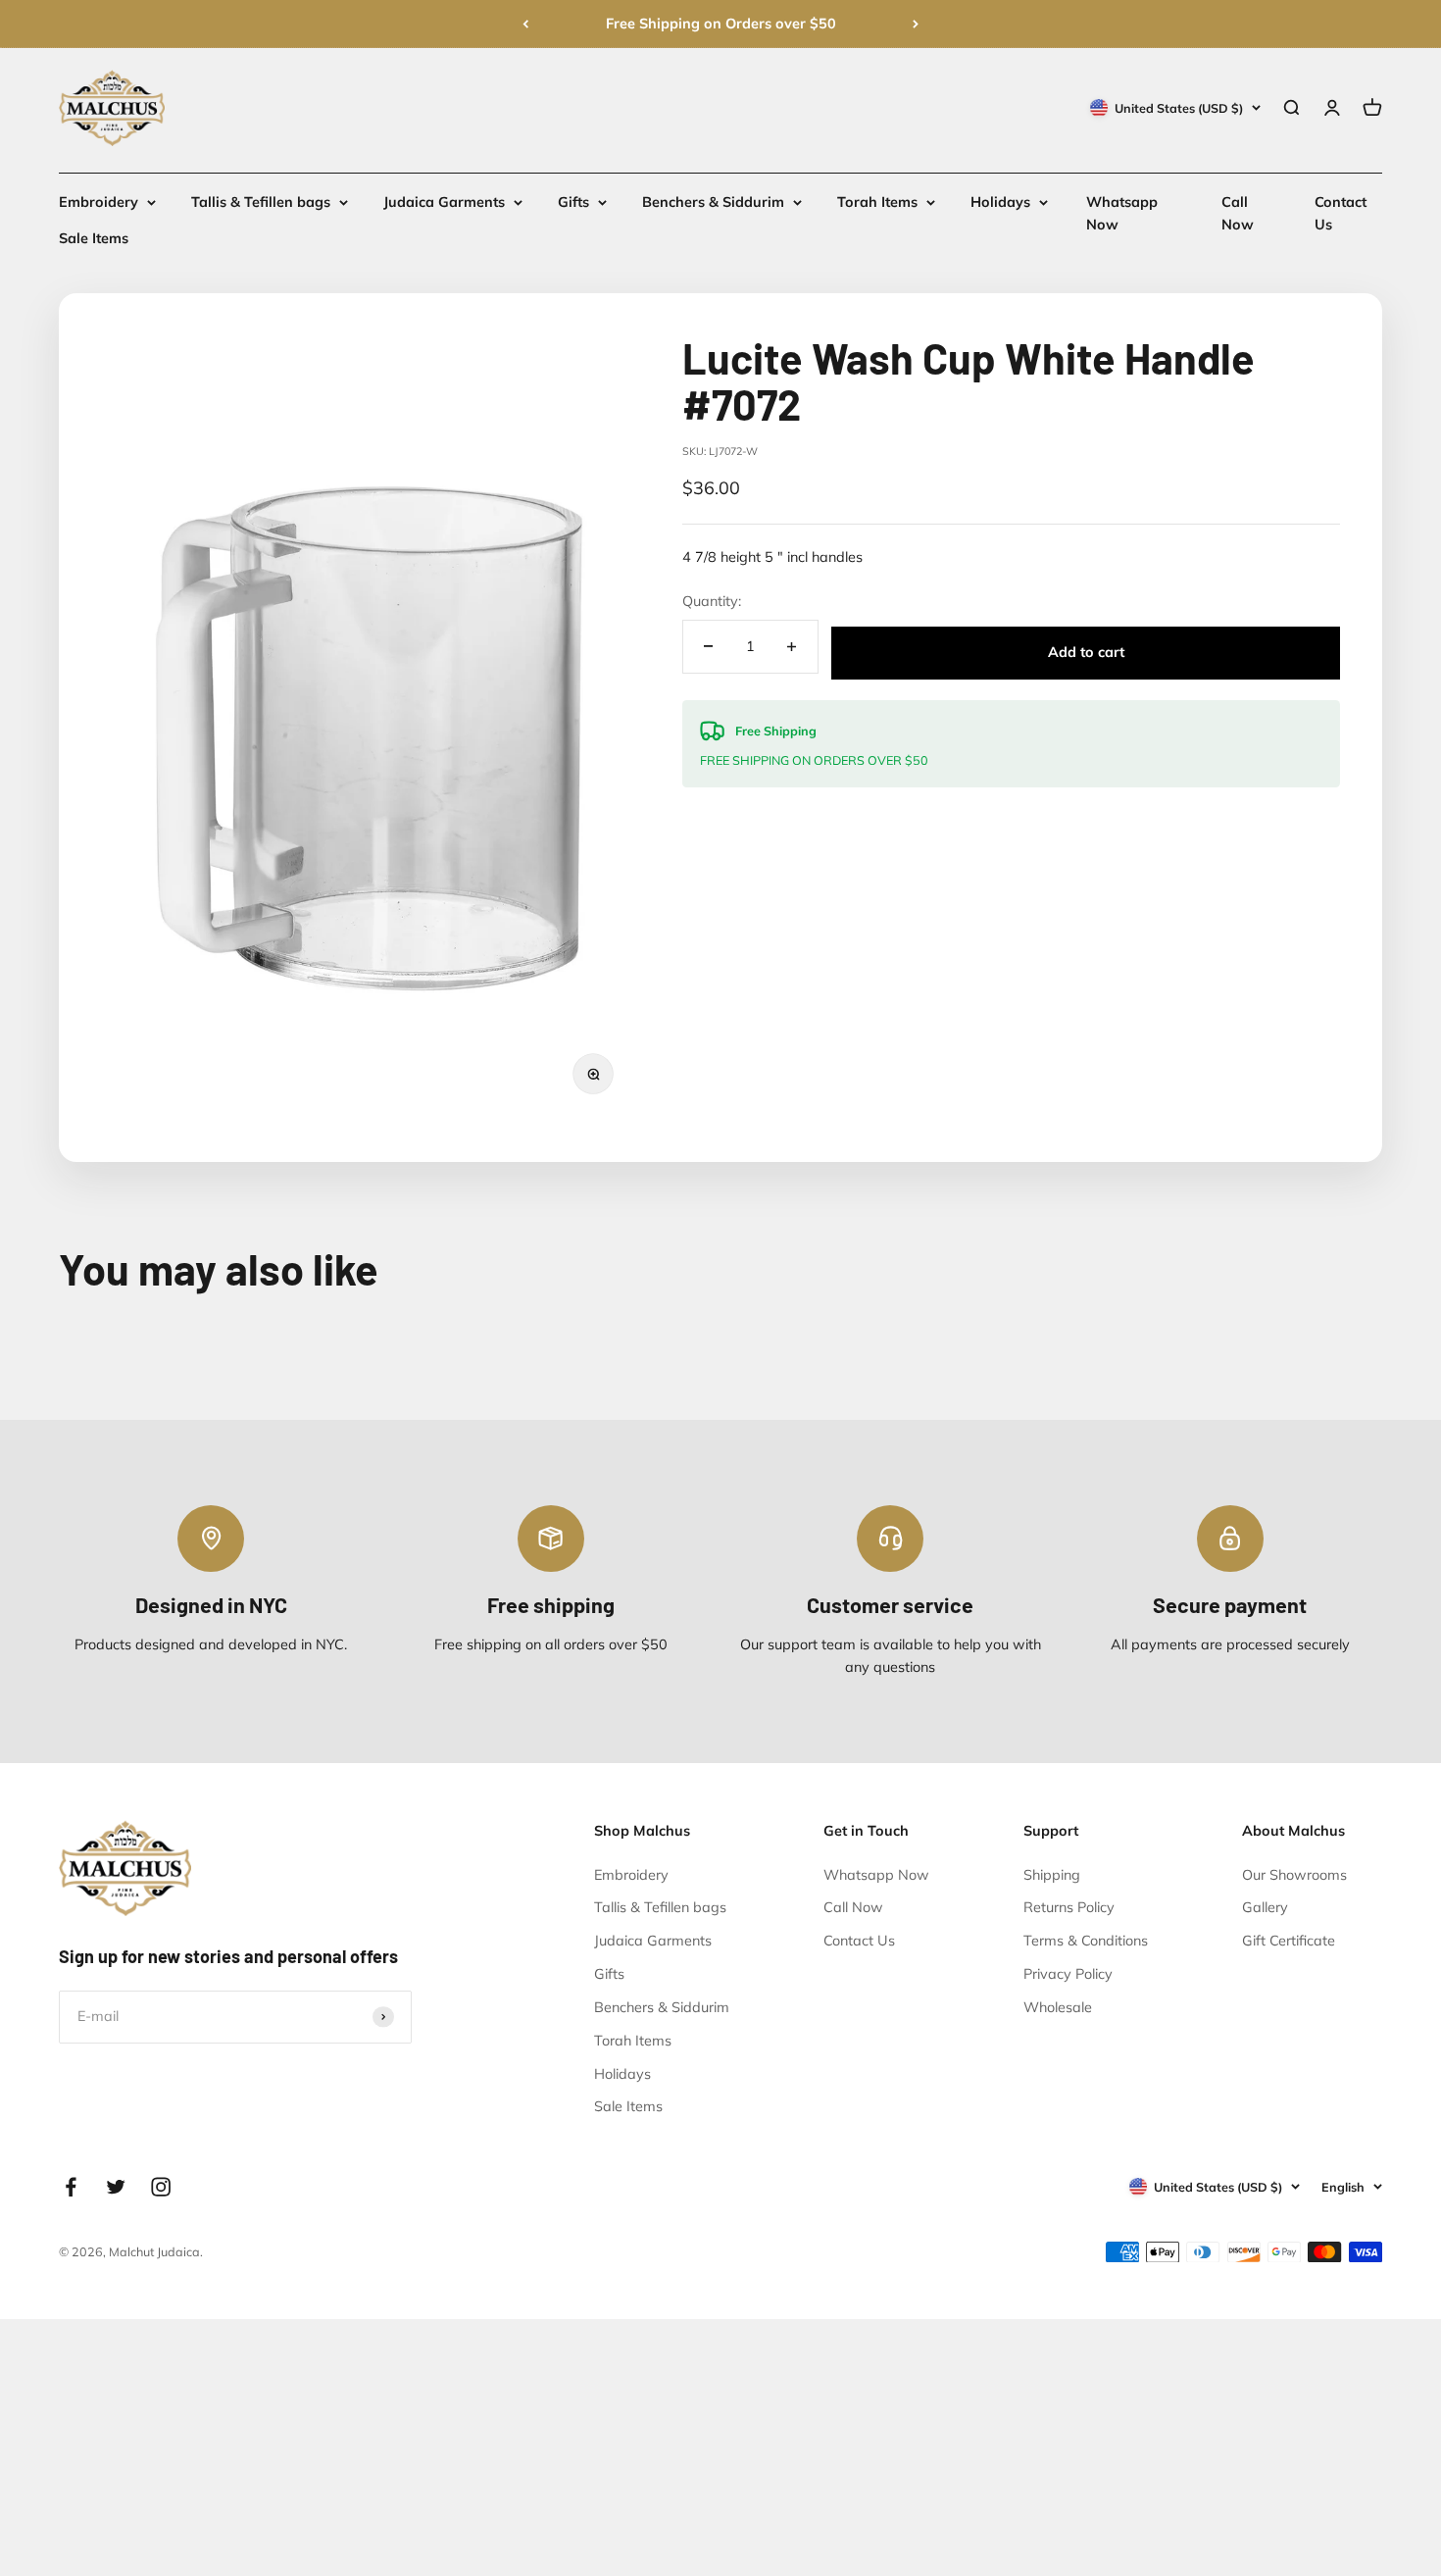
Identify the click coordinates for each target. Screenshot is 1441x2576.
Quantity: (712, 601)
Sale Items (94, 239)
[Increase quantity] (792, 647)
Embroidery (99, 202)
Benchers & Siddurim (713, 202)
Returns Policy (1069, 1907)
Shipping (1052, 1875)
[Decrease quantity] (709, 647)
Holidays (1000, 202)
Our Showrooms (1294, 1875)
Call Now (853, 1907)
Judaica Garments (444, 202)
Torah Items (877, 202)
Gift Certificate (1289, 1941)
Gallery (1265, 1907)
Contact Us (859, 1941)
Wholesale (1058, 2007)
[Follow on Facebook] (71, 2187)
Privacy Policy (1068, 1974)
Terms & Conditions (1086, 1941)
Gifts (573, 202)
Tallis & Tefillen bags (261, 202)
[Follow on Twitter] (116, 2187)
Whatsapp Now (876, 1875)
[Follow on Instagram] (161, 2187)
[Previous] (525, 24)
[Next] (916, 24)
